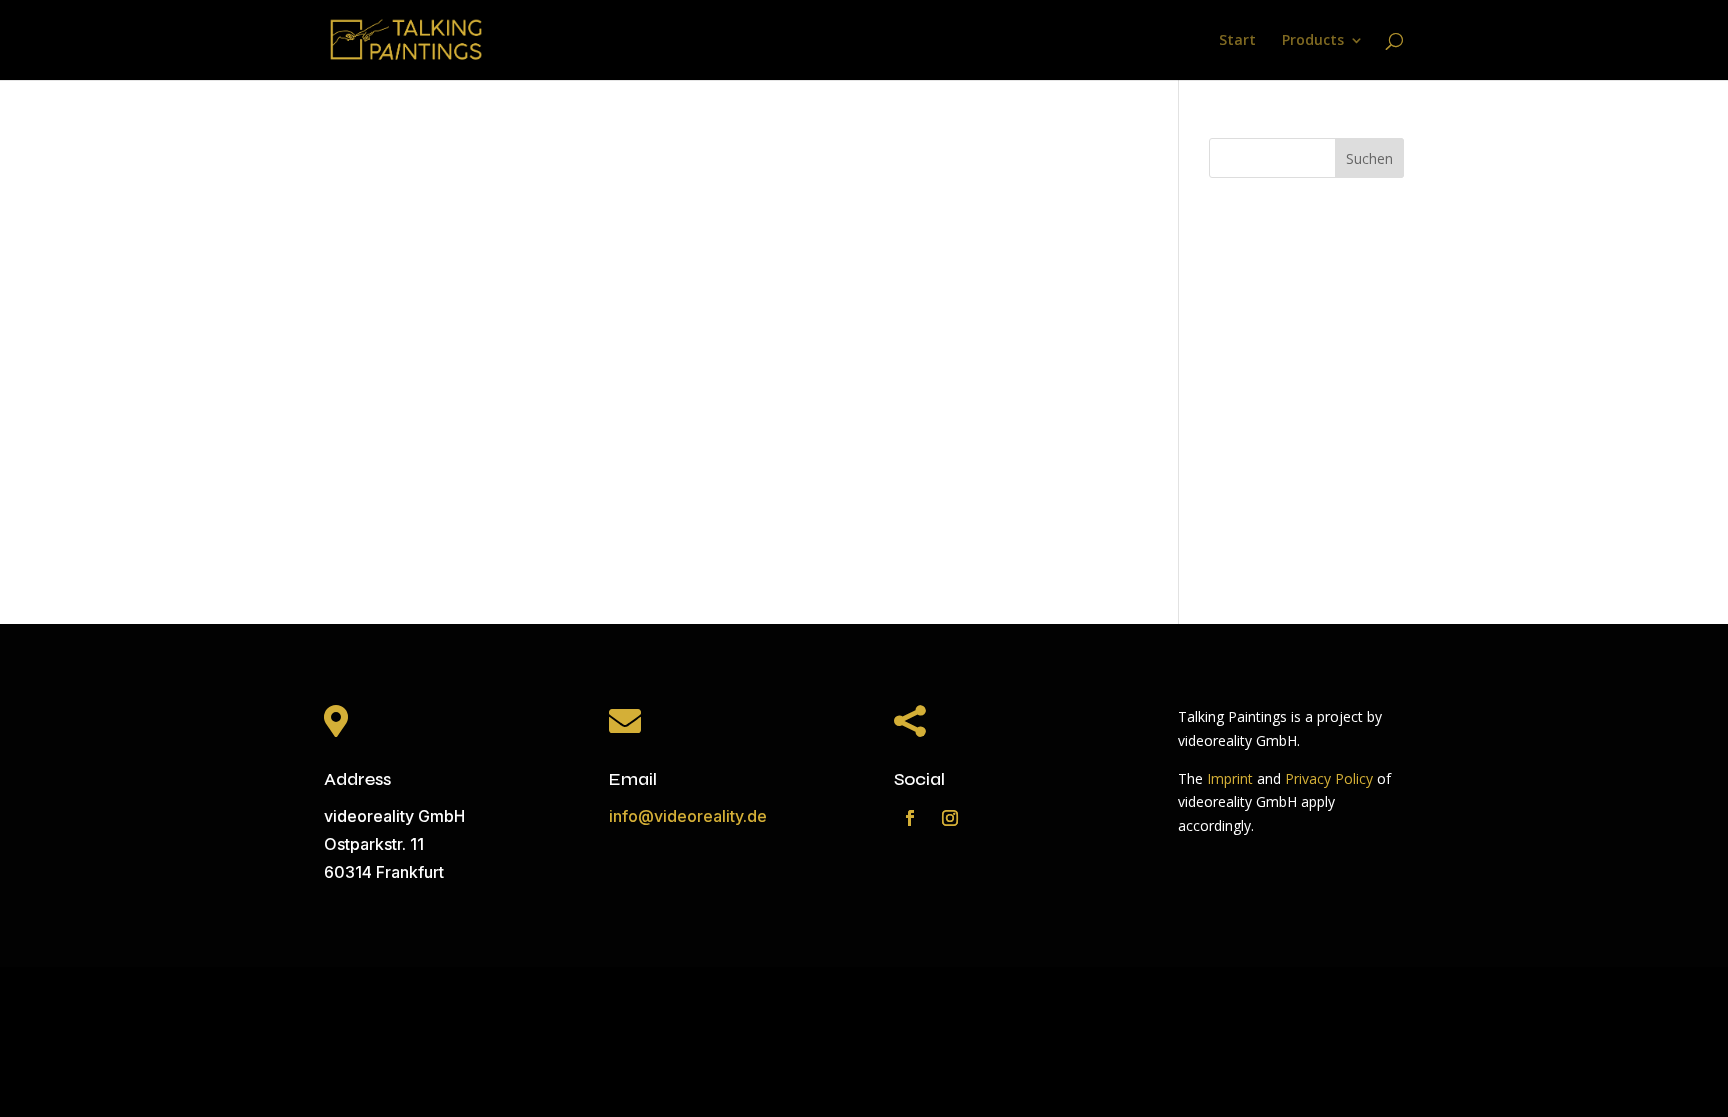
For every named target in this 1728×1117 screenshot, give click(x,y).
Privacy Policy (1329, 778)
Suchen (1369, 158)
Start (1237, 41)
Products (1313, 41)
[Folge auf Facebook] (910, 818)
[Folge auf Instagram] (950, 818)
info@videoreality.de (688, 816)
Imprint (1230, 778)
